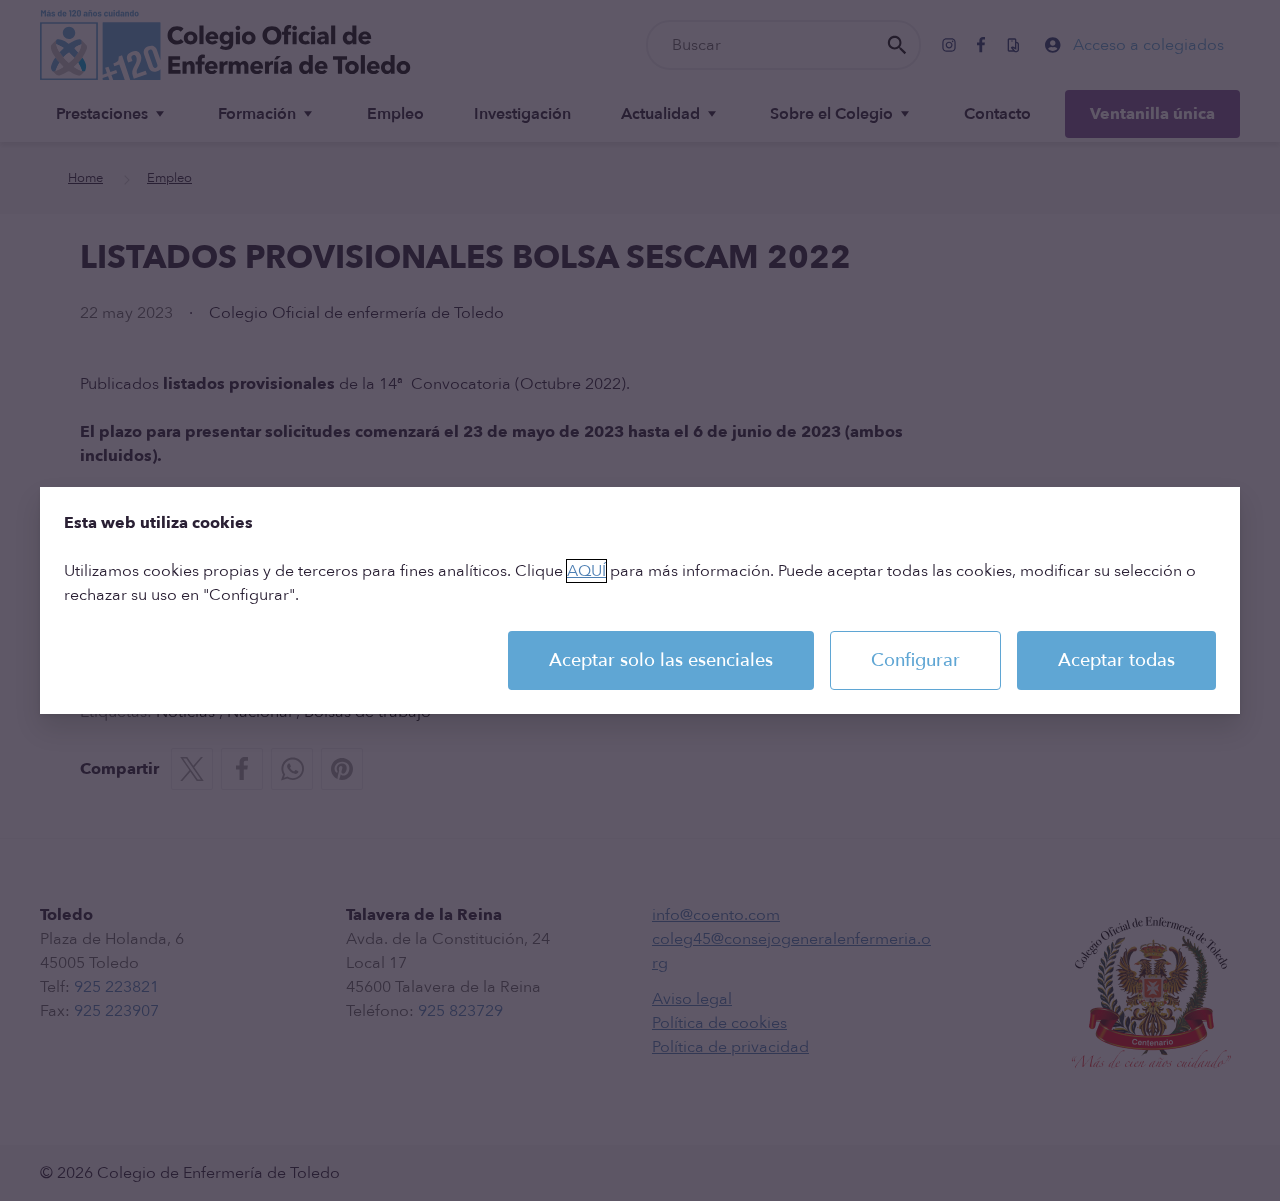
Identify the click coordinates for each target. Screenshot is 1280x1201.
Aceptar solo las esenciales (661, 660)
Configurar (915, 660)
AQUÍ (586, 571)
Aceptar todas (1116, 660)
